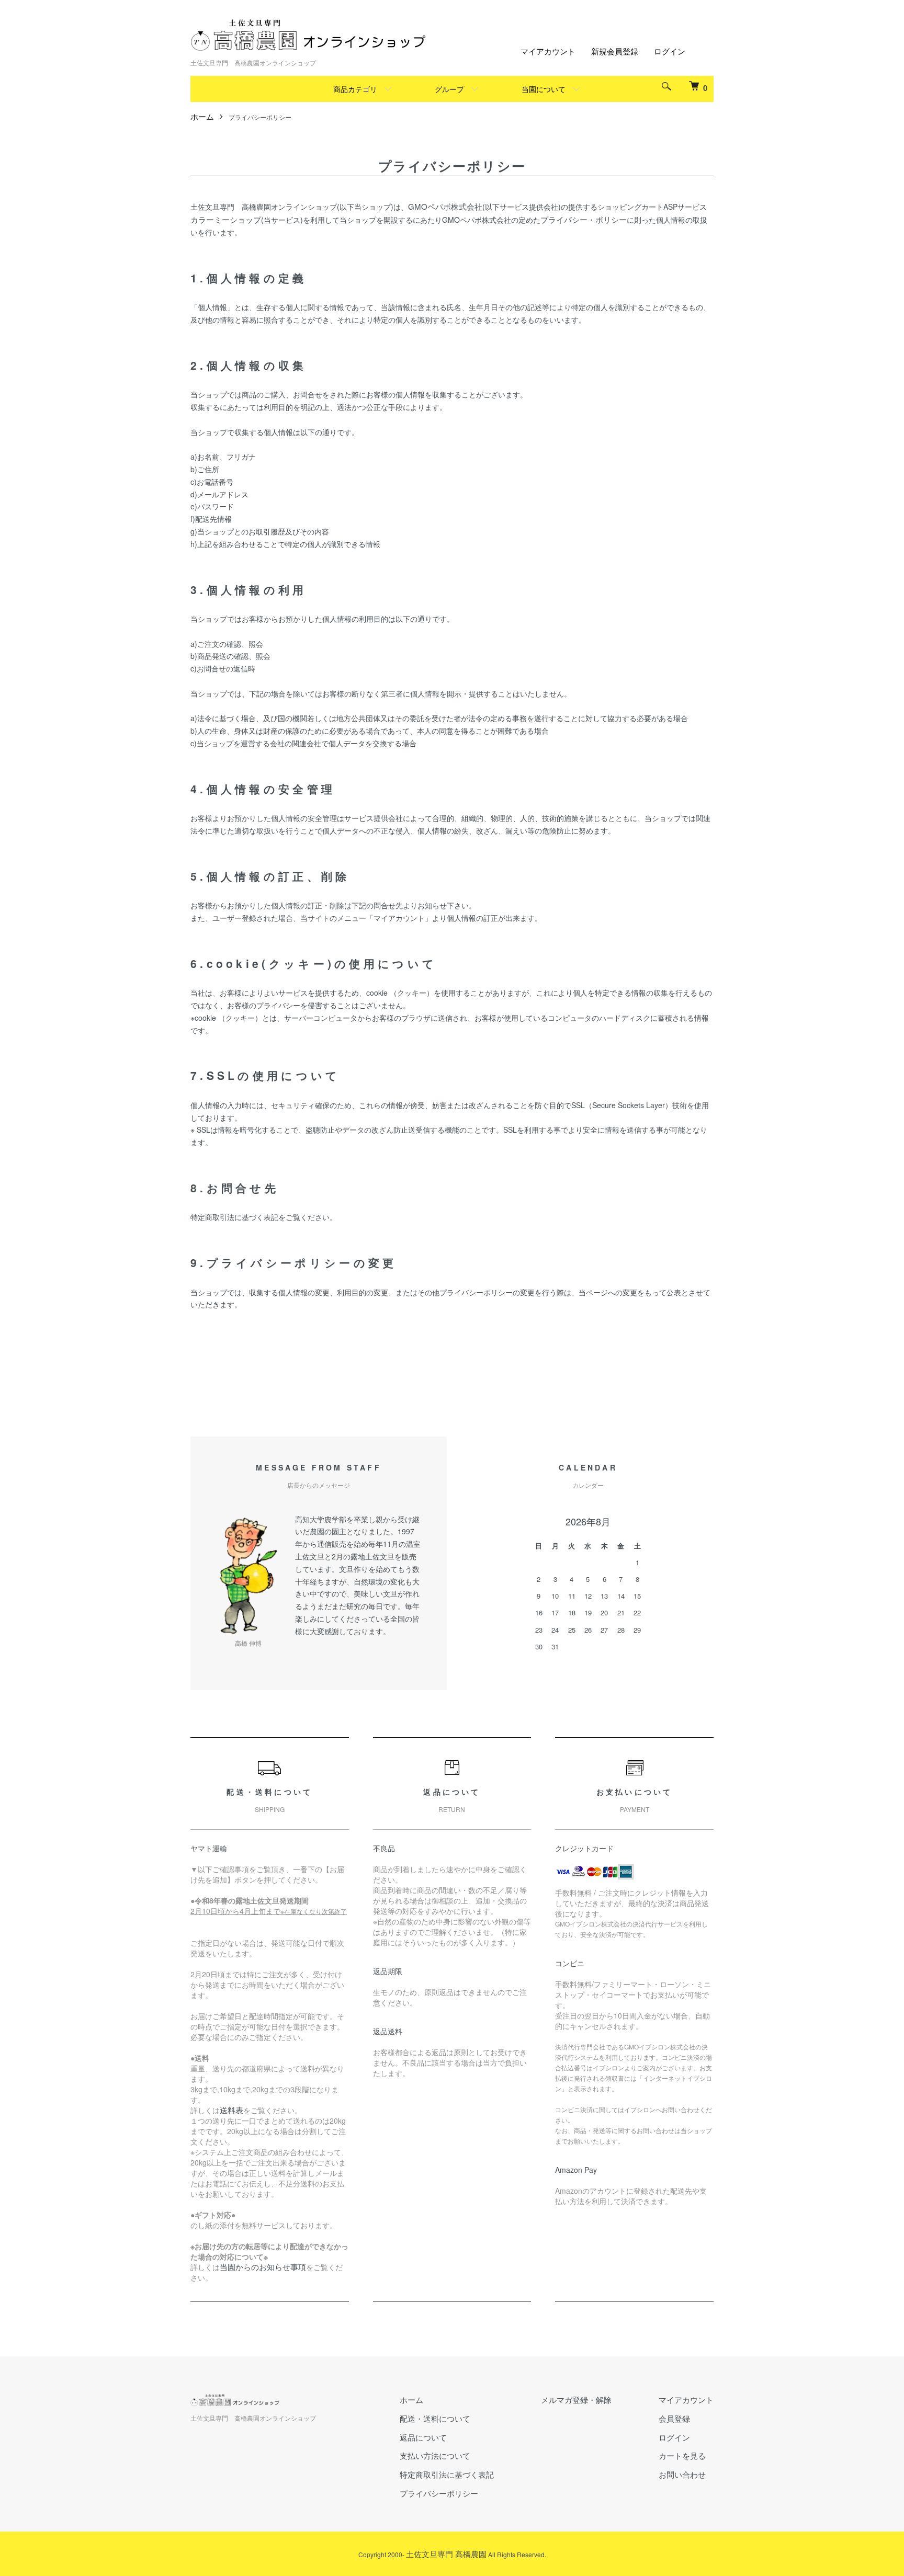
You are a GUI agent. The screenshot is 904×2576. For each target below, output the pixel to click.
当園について (544, 89)
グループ (449, 89)
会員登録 (674, 2418)
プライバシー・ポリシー (584, 219)
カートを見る (682, 2455)
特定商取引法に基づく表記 (447, 2474)
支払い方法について (435, 2455)
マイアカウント (548, 51)
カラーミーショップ (226, 219)
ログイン (670, 51)
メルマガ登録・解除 (576, 2400)
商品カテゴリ (355, 89)
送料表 (231, 2110)
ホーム (202, 116)
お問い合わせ (682, 2474)
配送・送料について (435, 2418)
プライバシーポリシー (439, 2493)
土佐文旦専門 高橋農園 (446, 2554)
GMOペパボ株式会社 (445, 206)
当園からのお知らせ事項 (263, 2267)
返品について (423, 2437)
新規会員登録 (615, 51)
